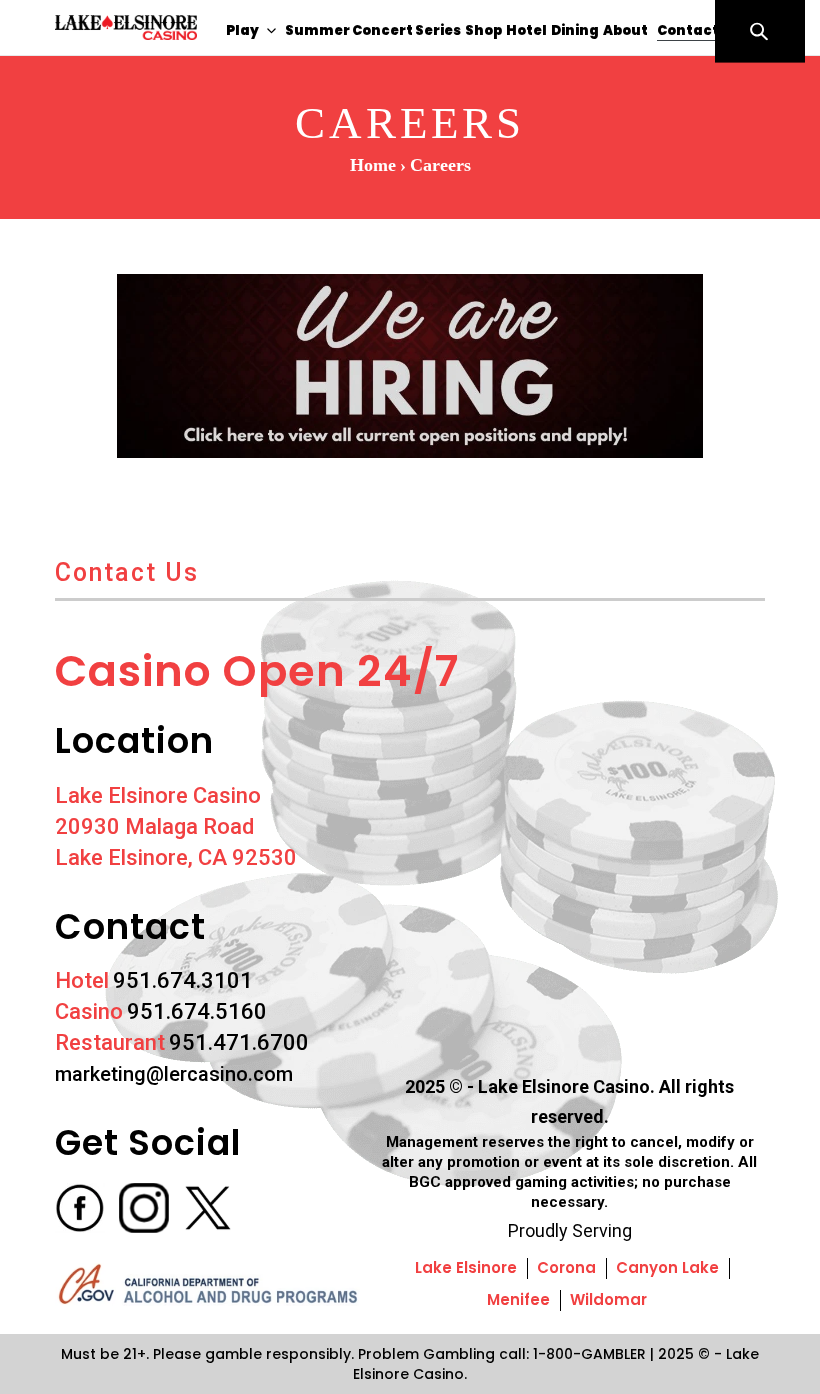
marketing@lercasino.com (174, 1074)
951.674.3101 (183, 980)
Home (373, 165)
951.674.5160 (197, 1011)
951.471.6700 (239, 1042)
